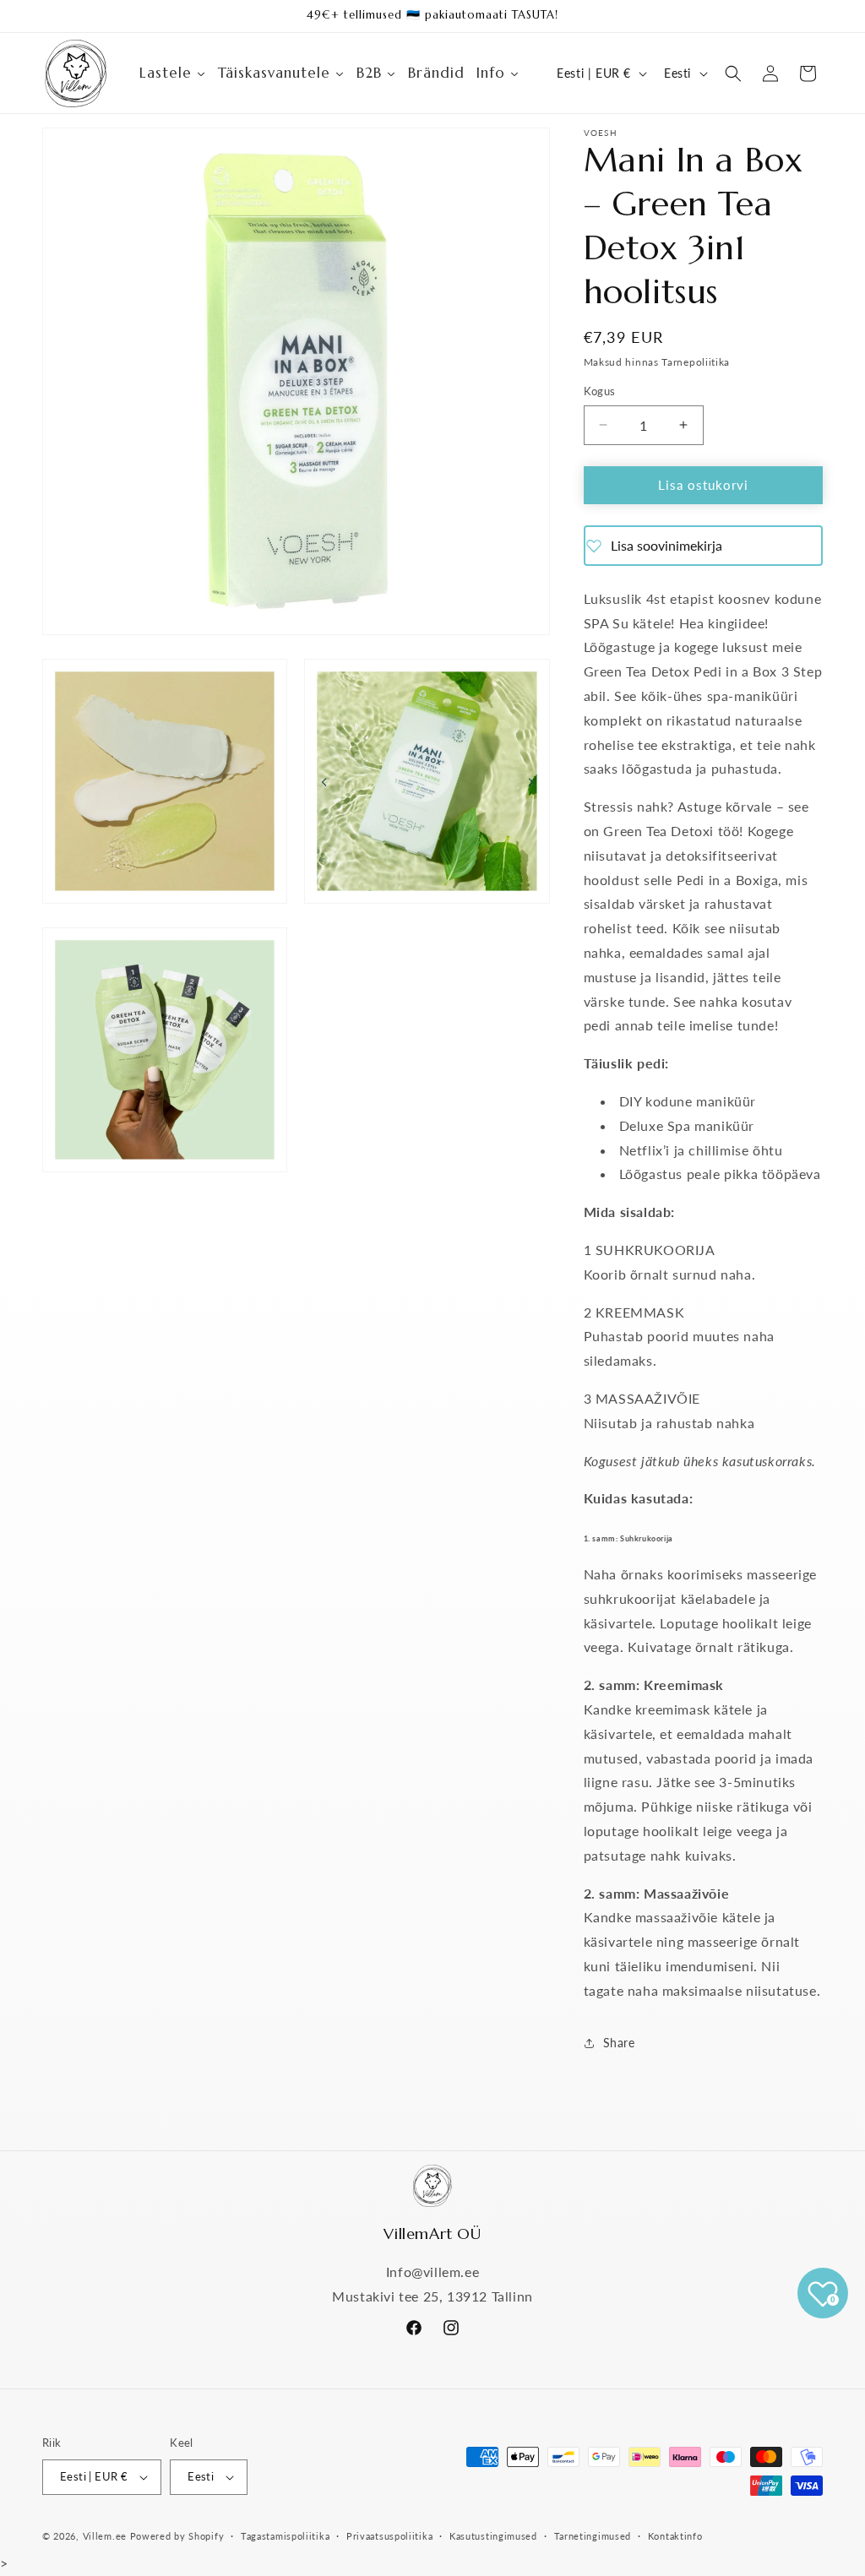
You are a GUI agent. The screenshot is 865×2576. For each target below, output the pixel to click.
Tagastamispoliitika (285, 2536)
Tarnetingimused (593, 2536)
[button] (733, 73)
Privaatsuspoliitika (389, 2536)
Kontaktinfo (675, 2536)
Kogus (600, 391)
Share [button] (619, 2043)
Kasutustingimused (493, 2536)
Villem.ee (106, 2536)
